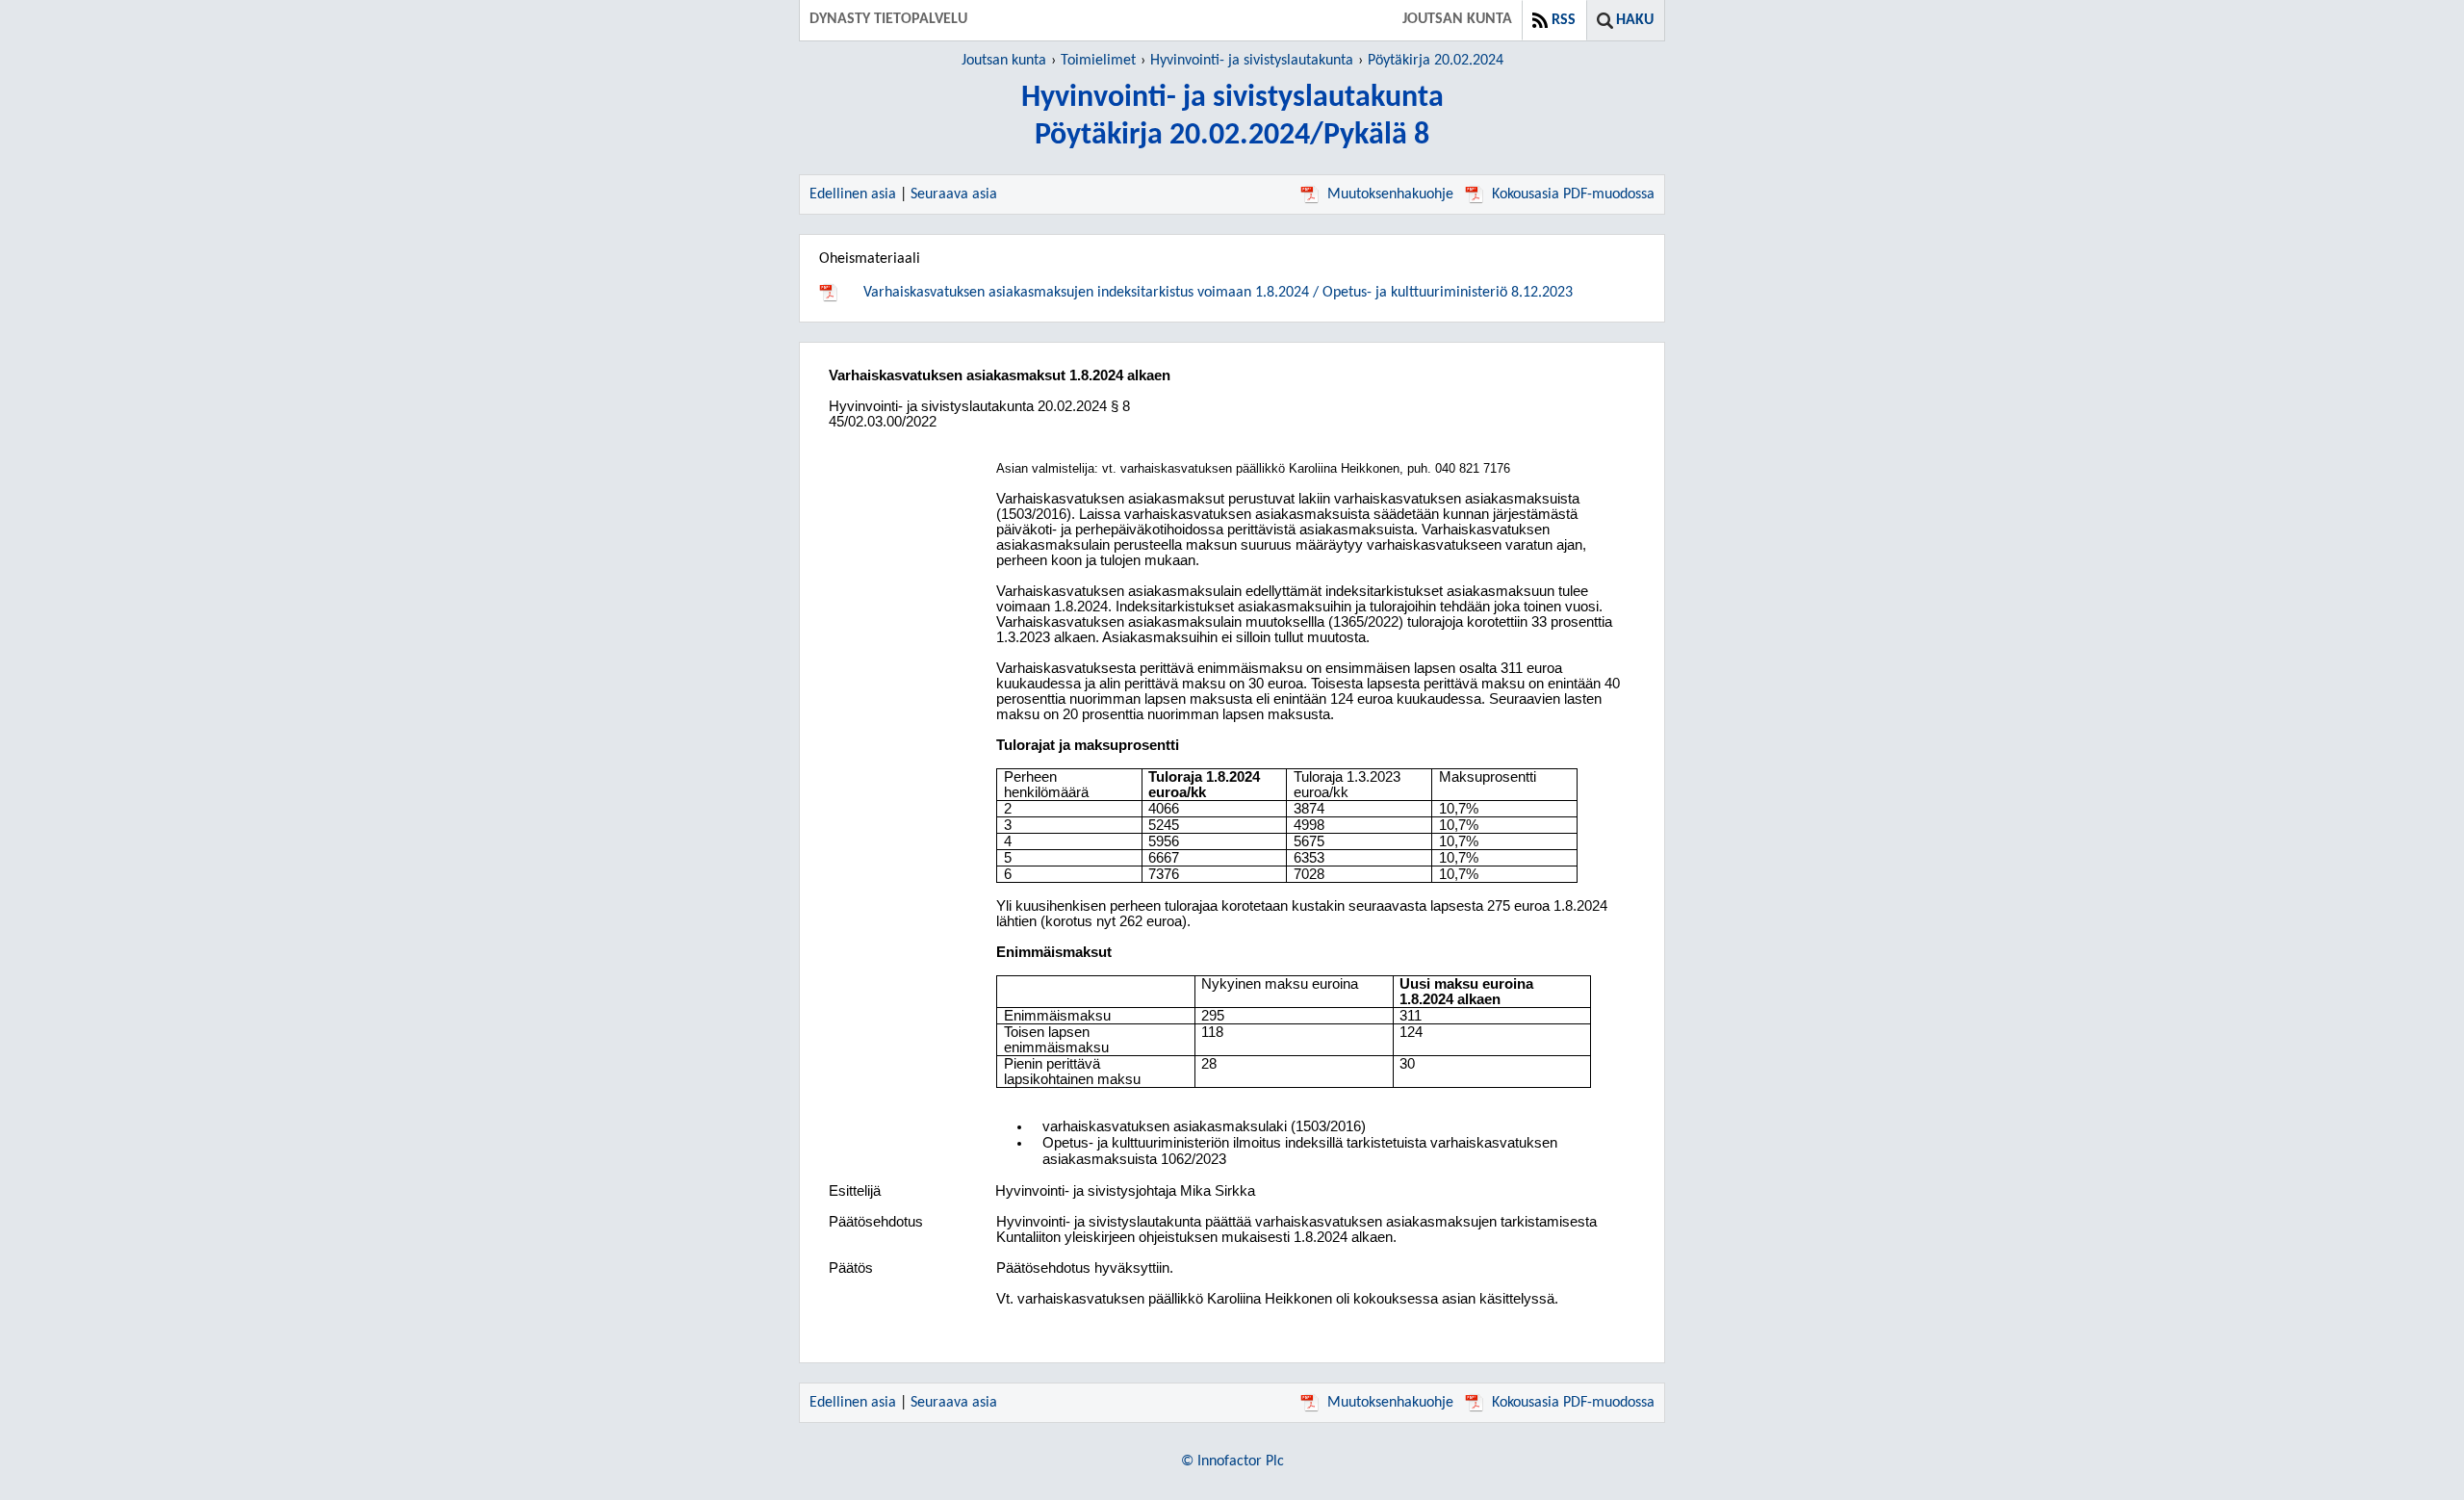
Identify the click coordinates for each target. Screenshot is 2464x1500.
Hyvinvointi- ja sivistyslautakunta (1252, 61)
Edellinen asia (853, 194)
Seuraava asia (954, 194)
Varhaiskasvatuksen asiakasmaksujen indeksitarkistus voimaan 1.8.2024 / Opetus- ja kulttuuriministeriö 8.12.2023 (1218, 293)
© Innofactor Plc (1232, 1461)
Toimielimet (1098, 61)
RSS (1564, 20)
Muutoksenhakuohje (1390, 194)
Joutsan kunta (1004, 61)
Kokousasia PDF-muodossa (1573, 194)
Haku (1635, 20)
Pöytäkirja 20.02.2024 (1436, 61)
